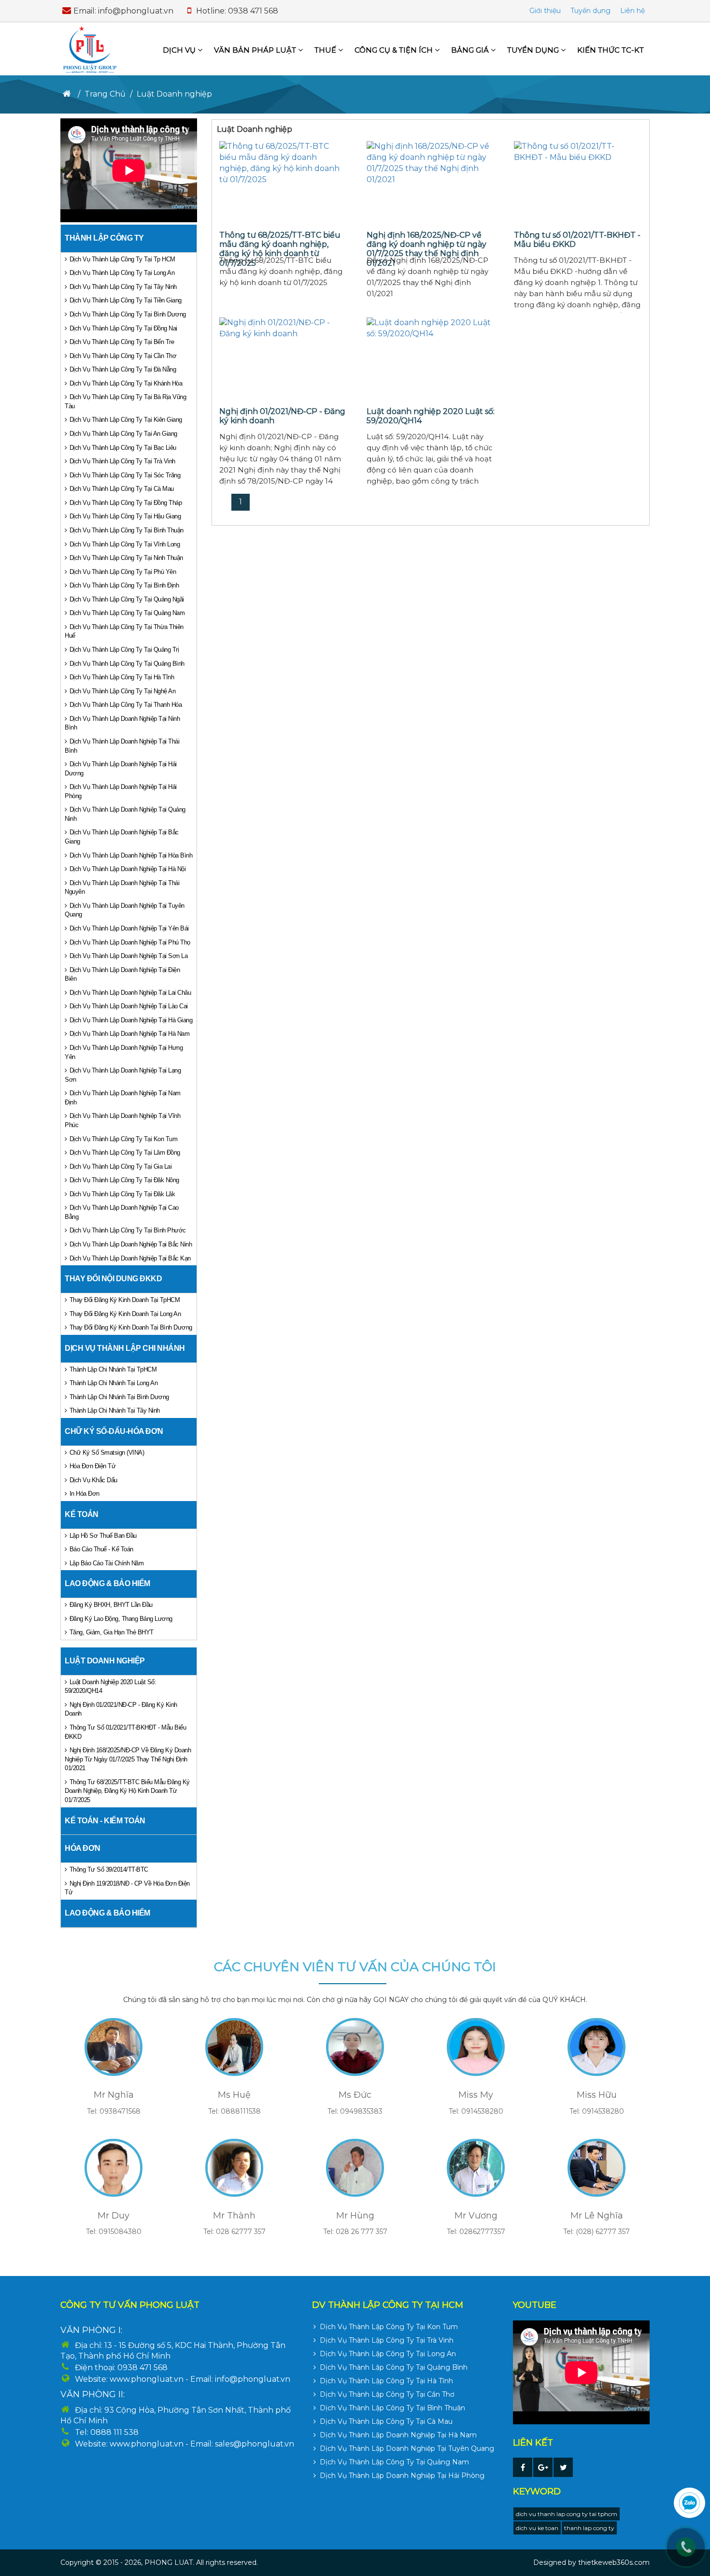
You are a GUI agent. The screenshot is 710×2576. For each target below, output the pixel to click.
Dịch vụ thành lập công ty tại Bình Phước (128, 1230)
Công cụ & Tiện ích (395, 50)
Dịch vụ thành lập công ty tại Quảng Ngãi (127, 599)
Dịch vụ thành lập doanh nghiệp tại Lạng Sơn (123, 1075)
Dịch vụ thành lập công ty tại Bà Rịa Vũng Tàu (125, 401)
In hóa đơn (85, 1494)
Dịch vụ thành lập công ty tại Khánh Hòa (126, 383)
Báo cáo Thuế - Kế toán (101, 1549)
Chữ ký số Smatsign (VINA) (107, 1453)
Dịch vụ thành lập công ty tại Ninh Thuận (126, 558)
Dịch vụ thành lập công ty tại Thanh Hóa (126, 705)
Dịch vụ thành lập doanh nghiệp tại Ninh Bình (122, 723)
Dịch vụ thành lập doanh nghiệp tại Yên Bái (129, 928)
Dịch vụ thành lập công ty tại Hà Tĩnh (122, 677)
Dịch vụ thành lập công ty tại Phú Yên (123, 572)
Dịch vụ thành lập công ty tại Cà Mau (122, 489)
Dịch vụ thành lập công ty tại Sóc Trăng (125, 475)
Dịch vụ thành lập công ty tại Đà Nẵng (123, 369)
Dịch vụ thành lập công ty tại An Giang (123, 434)
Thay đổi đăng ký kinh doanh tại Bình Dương (131, 1327)
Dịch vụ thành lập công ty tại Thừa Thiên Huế (124, 631)
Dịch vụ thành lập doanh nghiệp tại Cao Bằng (122, 1212)
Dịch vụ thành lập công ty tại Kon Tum (124, 1139)
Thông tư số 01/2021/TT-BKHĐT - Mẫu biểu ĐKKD (125, 1732)
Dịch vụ (180, 50)
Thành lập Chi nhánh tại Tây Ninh (115, 1410)
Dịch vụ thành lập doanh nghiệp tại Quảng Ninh (125, 814)
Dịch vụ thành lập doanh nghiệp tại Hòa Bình (131, 855)
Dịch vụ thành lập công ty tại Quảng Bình (127, 664)
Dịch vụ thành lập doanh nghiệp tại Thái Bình (122, 746)
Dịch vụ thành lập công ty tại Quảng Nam (127, 613)
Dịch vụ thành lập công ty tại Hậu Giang (125, 516)
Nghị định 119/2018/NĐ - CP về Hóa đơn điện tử (127, 1888)
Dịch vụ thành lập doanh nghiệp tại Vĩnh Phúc (122, 1120)
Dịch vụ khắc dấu (93, 1480)
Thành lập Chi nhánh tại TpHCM (113, 1369)
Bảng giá (471, 50)
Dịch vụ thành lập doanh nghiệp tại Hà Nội (128, 869)
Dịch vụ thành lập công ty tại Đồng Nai (123, 328)
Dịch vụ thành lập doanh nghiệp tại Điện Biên (122, 974)
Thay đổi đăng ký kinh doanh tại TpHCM (125, 1300)
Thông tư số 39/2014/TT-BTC (109, 1869)
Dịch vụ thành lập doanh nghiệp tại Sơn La (129, 956)
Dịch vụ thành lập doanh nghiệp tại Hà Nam (130, 1034)
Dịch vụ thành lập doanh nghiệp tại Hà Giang (131, 1020)
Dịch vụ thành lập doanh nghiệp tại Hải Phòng (121, 791)
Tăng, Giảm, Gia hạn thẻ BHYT (112, 1632)
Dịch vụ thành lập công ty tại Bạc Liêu (123, 448)
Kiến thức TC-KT (611, 50)
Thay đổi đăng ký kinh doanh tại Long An (125, 1314)
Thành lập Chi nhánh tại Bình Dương (119, 1397)
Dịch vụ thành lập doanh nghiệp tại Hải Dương (121, 769)
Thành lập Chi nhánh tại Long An (114, 1383)
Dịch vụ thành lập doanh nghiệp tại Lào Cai (129, 1006)
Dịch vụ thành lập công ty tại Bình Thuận (127, 530)
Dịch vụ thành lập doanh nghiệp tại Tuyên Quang (125, 910)
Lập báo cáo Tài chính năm (107, 1563)
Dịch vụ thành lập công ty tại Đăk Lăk (122, 1194)
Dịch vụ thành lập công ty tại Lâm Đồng (125, 1152)
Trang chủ (105, 94)
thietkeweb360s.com (614, 2562)
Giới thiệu (545, 11)
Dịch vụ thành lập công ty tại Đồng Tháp (126, 503)
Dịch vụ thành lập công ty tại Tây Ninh (123, 287)
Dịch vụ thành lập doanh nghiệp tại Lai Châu (130, 993)
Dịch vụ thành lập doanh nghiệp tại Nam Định (123, 1098)
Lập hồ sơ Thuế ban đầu (103, 1536)
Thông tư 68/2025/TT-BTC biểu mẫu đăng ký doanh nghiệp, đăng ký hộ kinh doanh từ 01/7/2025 (127, 1791)
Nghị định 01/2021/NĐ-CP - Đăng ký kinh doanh (121, 1709)
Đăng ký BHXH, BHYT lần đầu (111, 1605)
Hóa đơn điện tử (93, 1466)
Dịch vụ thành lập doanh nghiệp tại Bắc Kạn (130, 1258)
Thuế (326, 50)
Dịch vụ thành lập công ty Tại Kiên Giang (126, 420)
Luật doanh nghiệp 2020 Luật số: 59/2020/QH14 (110, 1687)
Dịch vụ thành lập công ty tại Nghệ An (123, 691)
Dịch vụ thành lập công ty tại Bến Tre (122, 342)
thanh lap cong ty (589, 2528)
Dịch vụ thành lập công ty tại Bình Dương (128, 314)
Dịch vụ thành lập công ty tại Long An (122, 273)
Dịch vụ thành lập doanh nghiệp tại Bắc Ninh (131, 1244)
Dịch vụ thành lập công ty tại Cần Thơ (123, 356)
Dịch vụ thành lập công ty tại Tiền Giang (126, 300)
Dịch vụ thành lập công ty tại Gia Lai (121, 1166)
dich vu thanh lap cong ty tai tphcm (567, 2514)
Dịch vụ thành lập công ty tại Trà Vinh (122, 461)
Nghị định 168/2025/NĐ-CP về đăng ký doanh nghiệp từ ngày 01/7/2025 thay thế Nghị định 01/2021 (128, 1759)
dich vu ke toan (537, 2528)
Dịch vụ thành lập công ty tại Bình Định (124, 585)
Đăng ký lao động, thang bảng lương (121, 1619)
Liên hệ (632, 11)
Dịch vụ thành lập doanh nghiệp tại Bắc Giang (122, 837)
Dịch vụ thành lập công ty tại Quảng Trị (124, 650)
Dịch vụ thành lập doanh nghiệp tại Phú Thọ (130, 942)
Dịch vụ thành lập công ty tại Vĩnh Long (125, 544)
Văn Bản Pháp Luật (256, 50)
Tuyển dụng (590, 11)
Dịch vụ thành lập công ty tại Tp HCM (122, 259)
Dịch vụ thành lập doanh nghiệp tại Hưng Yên (124, 1052)
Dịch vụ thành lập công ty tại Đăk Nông (124, 1180)
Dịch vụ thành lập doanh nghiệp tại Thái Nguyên (122, 887)
